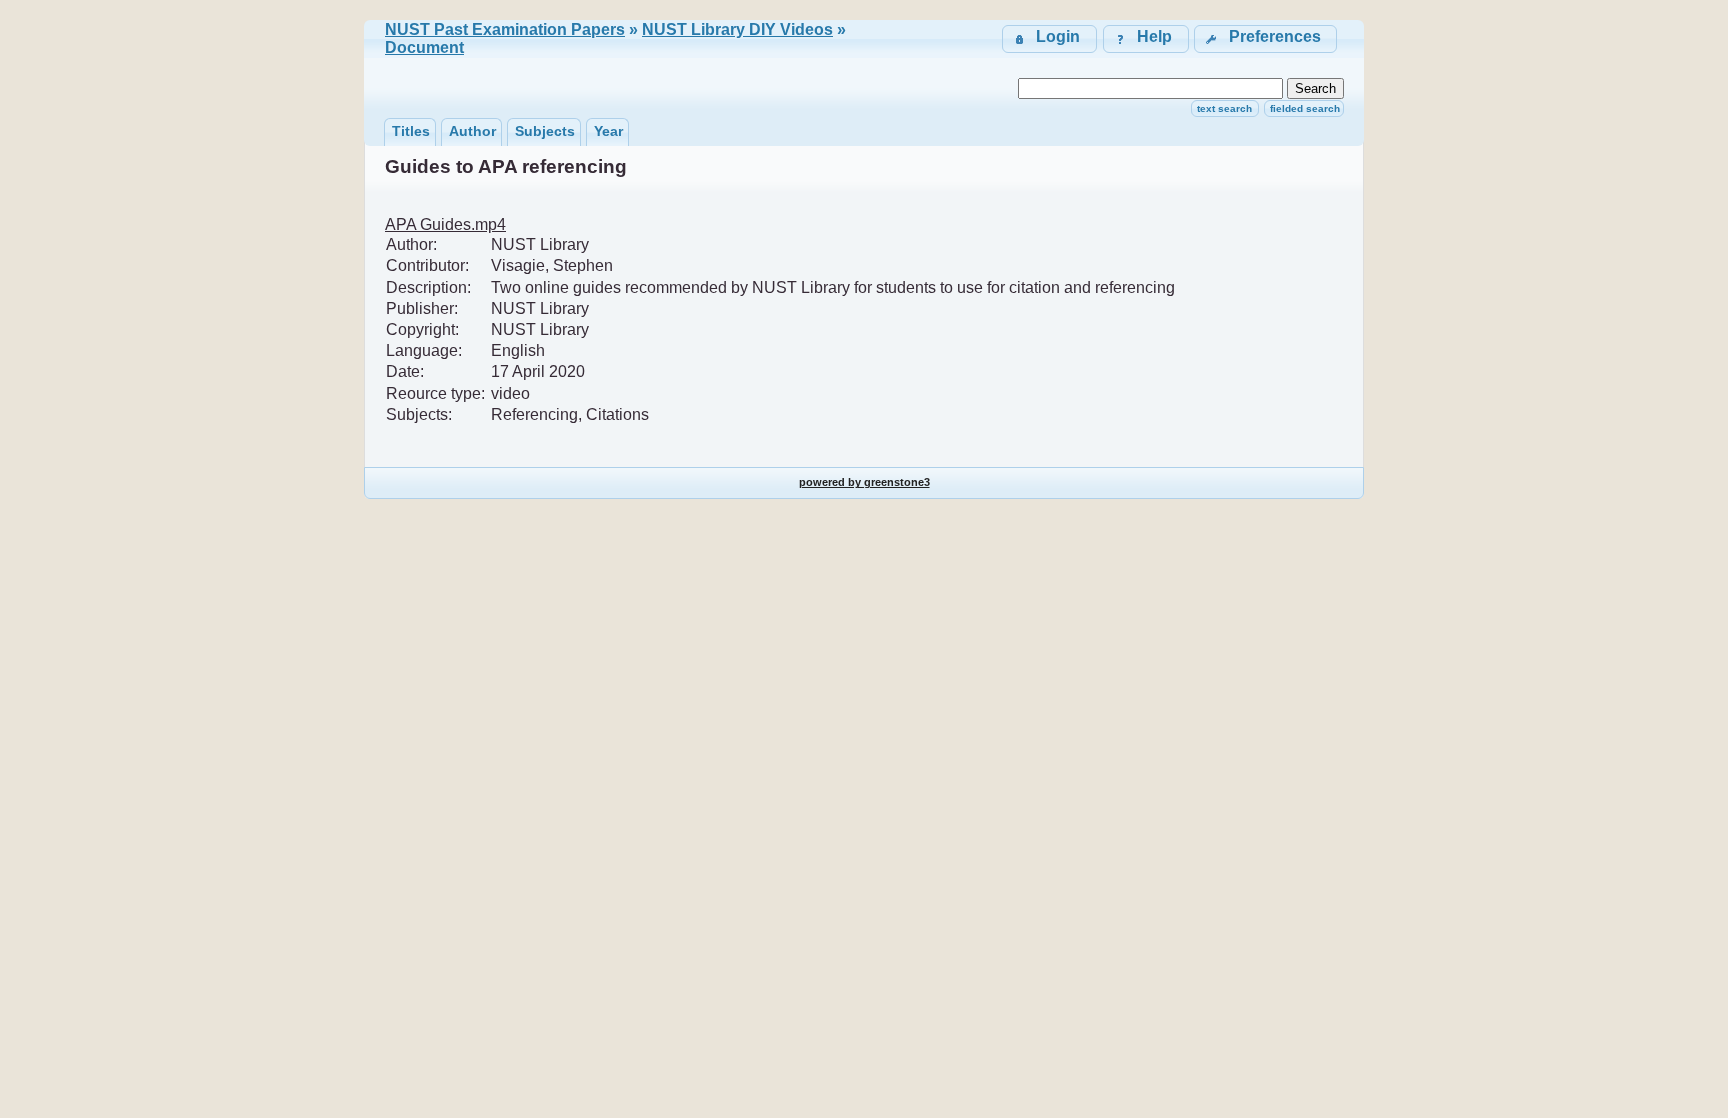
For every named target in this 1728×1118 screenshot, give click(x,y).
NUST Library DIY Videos (737, 29)
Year (608, 131)
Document (424, 47)
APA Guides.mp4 (445, 224)
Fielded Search (1305, 108)
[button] (1265, 38)
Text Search (1224, 108)
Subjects (545, 131)
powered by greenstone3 (864, 482)
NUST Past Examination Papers (505, 29)
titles (411, 131)
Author (472, 131)
